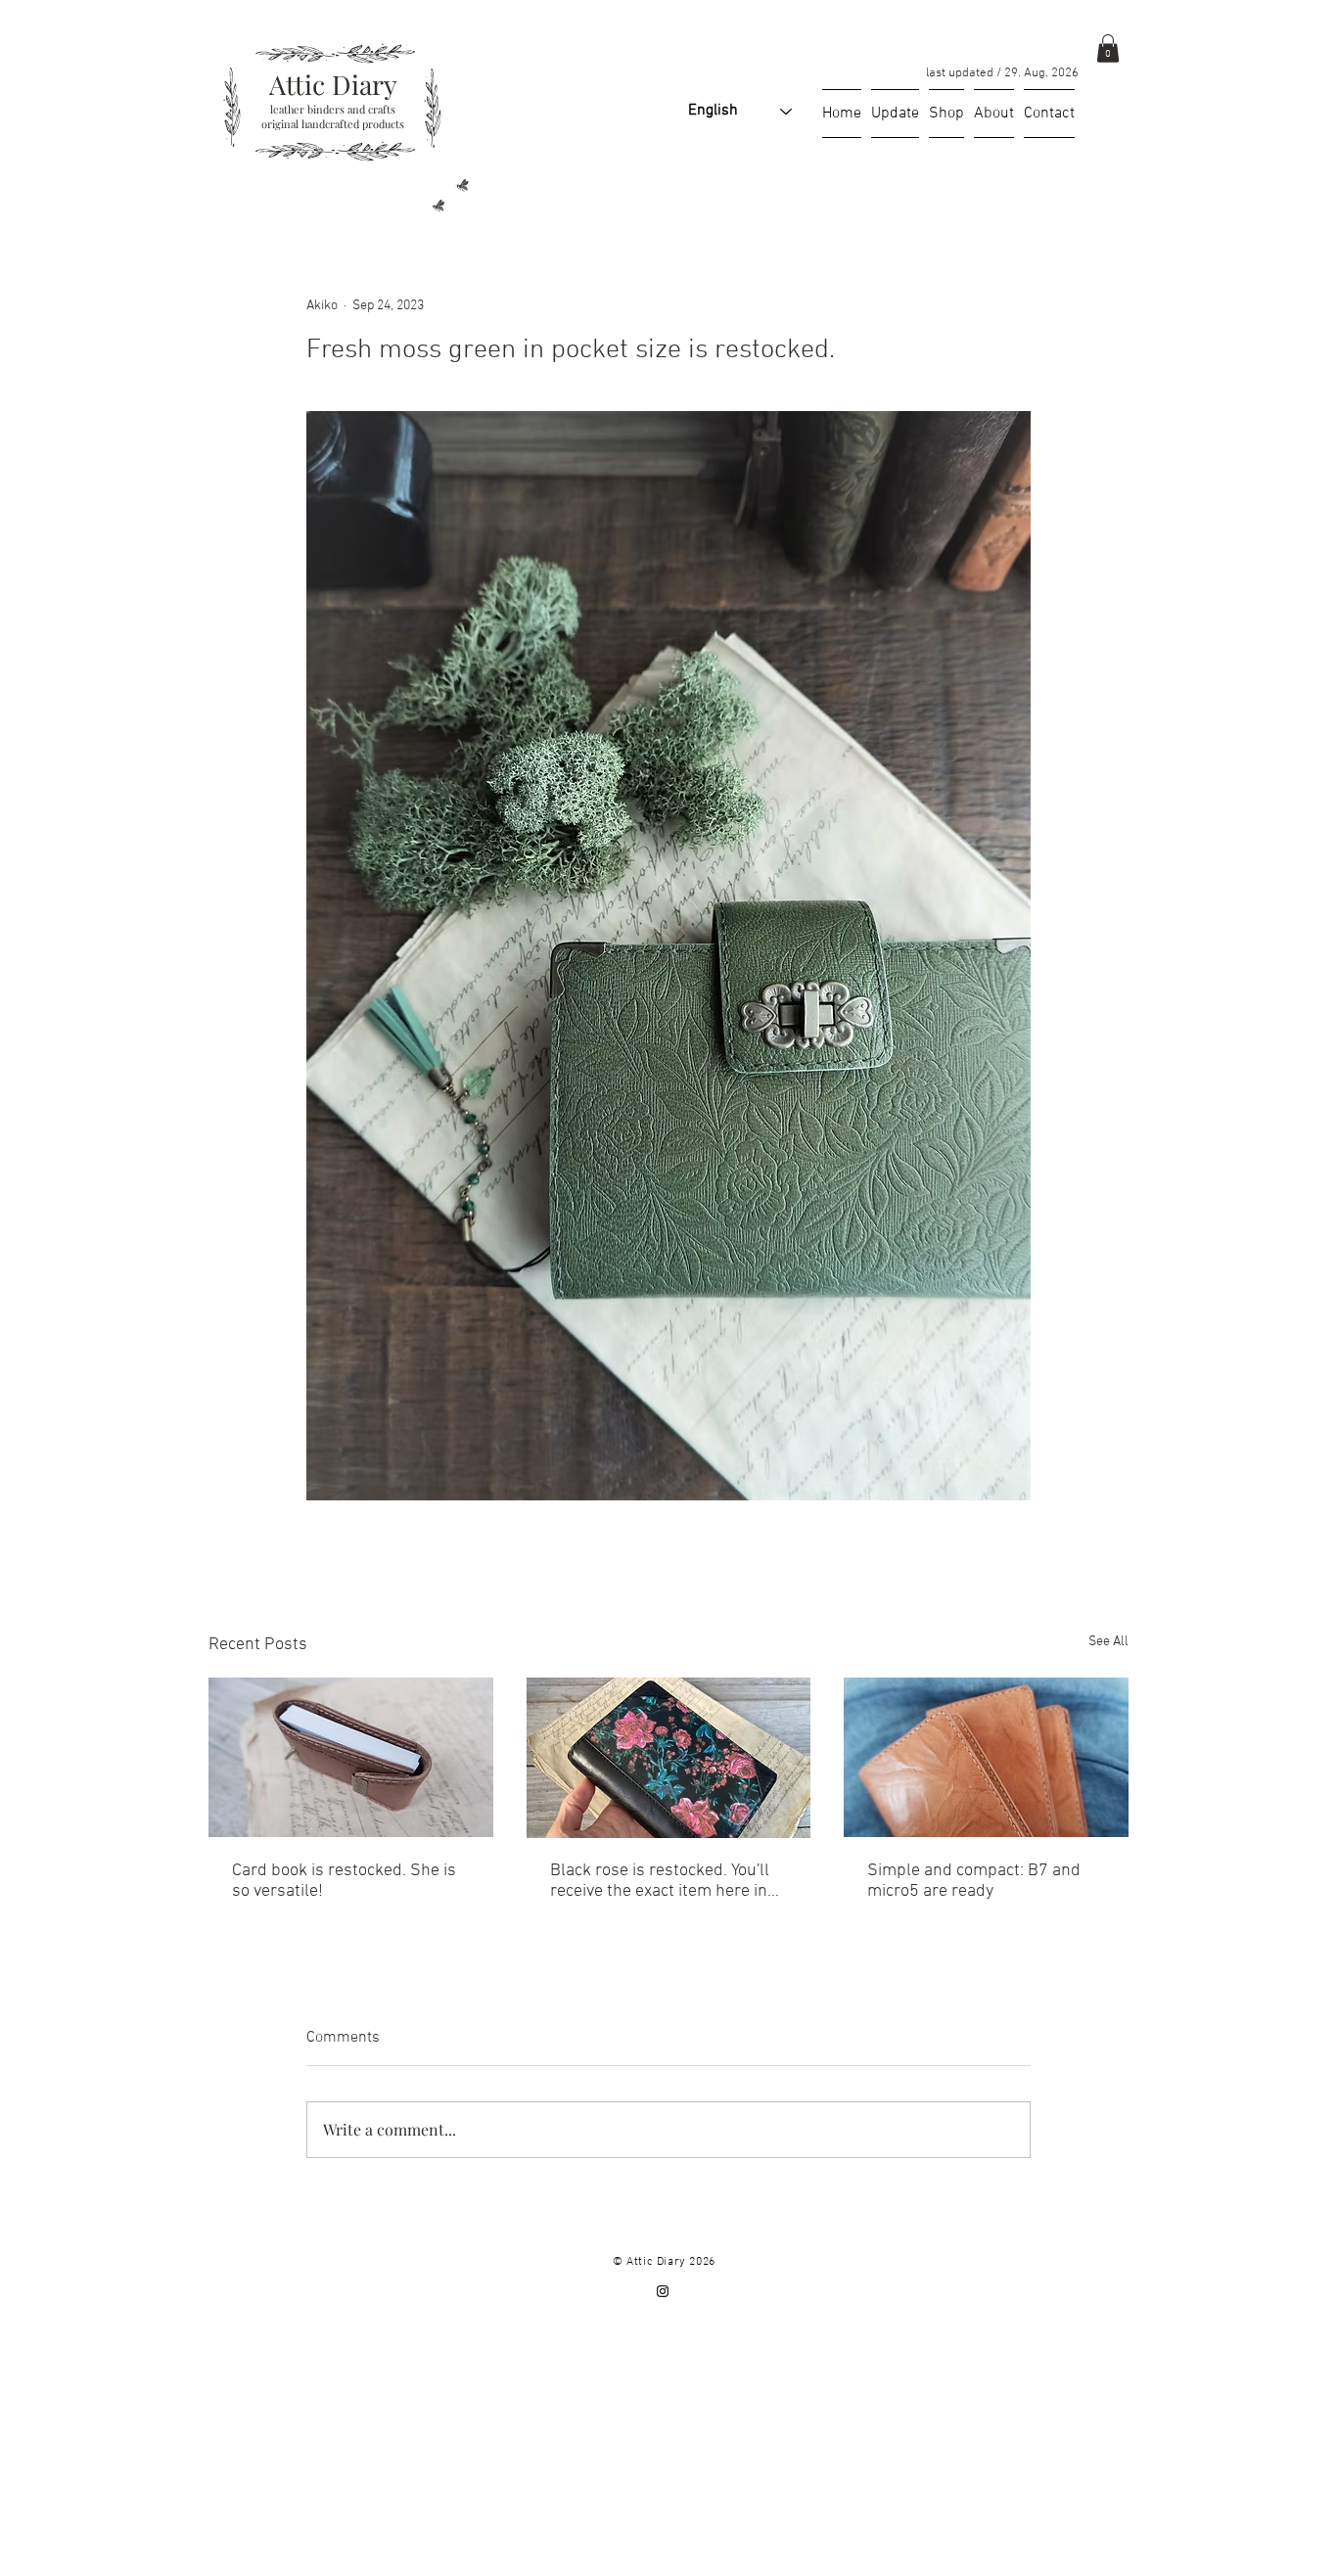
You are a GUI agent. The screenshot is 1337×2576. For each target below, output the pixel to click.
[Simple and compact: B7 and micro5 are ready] (986, 1757)
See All (1108, 1642)
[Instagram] (663, 2291)
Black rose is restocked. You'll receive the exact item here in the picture (660, 1881)
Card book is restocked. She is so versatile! (344, 1881)
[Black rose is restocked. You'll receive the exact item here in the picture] (669, 1758)
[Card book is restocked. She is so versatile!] (351, 1757)
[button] (1108, 48)
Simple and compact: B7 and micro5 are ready (974, 1881)
